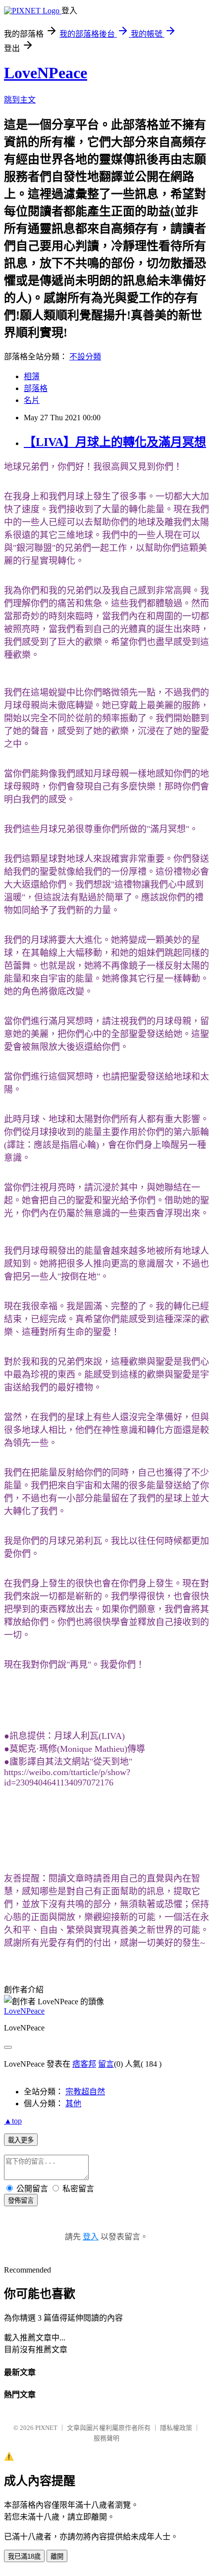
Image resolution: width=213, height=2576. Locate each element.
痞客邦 (84, 2064)
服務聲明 (106, 2438)
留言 (106, 2064)
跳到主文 (20, 100)
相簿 (32, 376)
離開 (57, 2556)
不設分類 (85, 357)
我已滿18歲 (24, 2556)
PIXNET (46, 2428)
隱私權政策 (176, 2428)
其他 (73, 2104)
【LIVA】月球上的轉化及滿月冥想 (115, 442)
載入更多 (21, 2140)
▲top (13, 2121)
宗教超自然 (85, 2092)
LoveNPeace (46, 73)
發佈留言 (21, 2201)
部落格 (36, 388)
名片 (32, 400)
